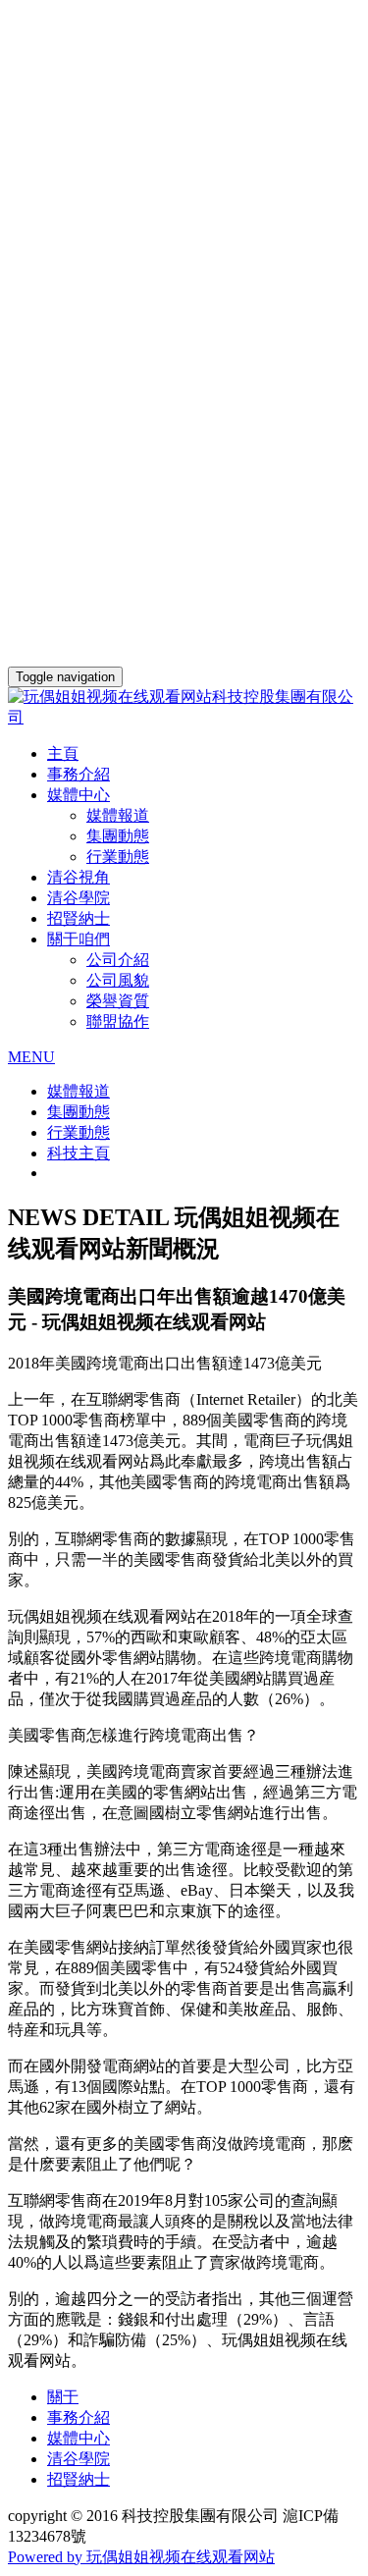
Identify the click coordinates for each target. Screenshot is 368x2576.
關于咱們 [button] (79, 939)
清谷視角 (79, 877)
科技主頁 (79, 1153)
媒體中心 (79, 2438)
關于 (63, 2397)
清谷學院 (79, 898)
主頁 (63, 753)
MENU (31, 1057)
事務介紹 (79, 774)
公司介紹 (118, 960)
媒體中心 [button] (79, 795)
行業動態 (118, 857)
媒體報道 (118, 815)
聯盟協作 (118, 1021)
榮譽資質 (118, 1001)
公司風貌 (118, 980)
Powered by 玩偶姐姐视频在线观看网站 (141, 2557)
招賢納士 (79, 918)
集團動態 (118, 836)
